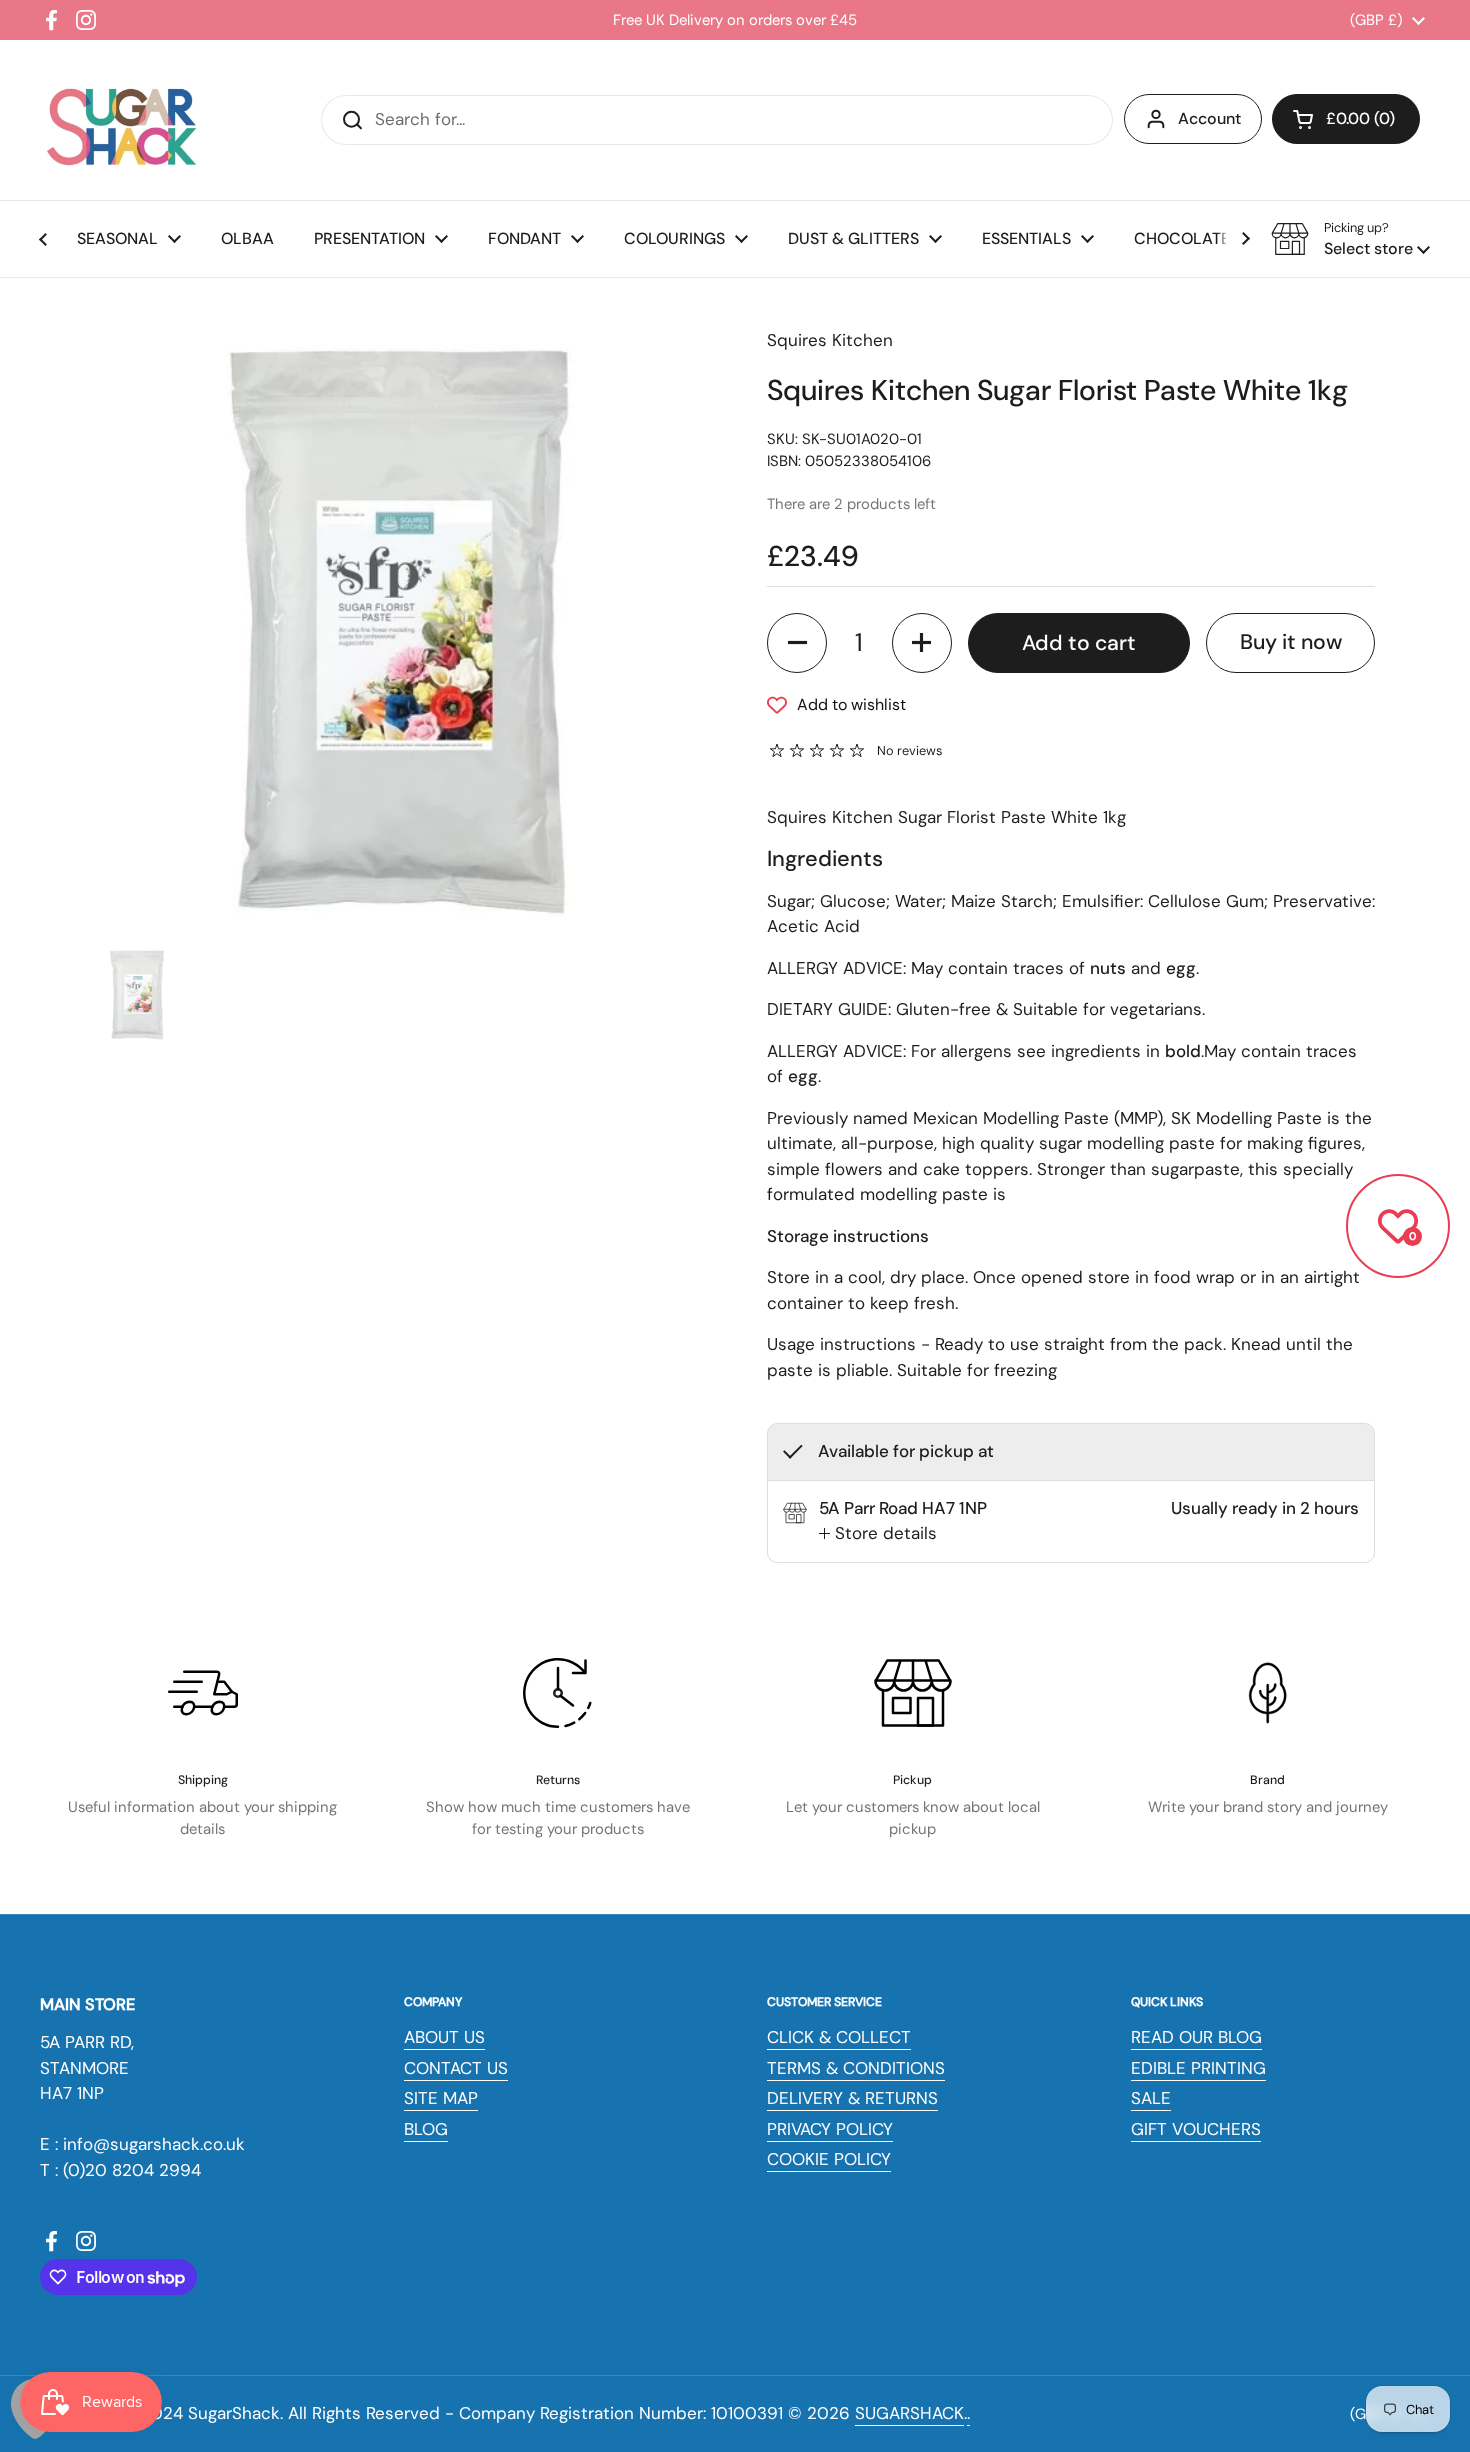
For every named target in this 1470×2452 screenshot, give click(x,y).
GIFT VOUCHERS (1196, 2129)
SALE (1151, 2098)
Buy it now (1291, 642)
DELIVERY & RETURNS (852, 2098)
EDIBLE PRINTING (1198, 2068)
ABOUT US (444, 2037)
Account (1209, 118)
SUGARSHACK (909, 2413)
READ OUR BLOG (1196, 2037)
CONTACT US (456, 2068)
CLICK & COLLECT (839, 2037)
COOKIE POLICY (829, 2159)
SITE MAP (441, 2098)
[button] (1346, 119)
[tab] (878, 1534)
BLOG (426, 2129)
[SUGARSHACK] (120, 120)
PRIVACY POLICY (830, 2129)
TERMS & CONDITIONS (856, 2068)
